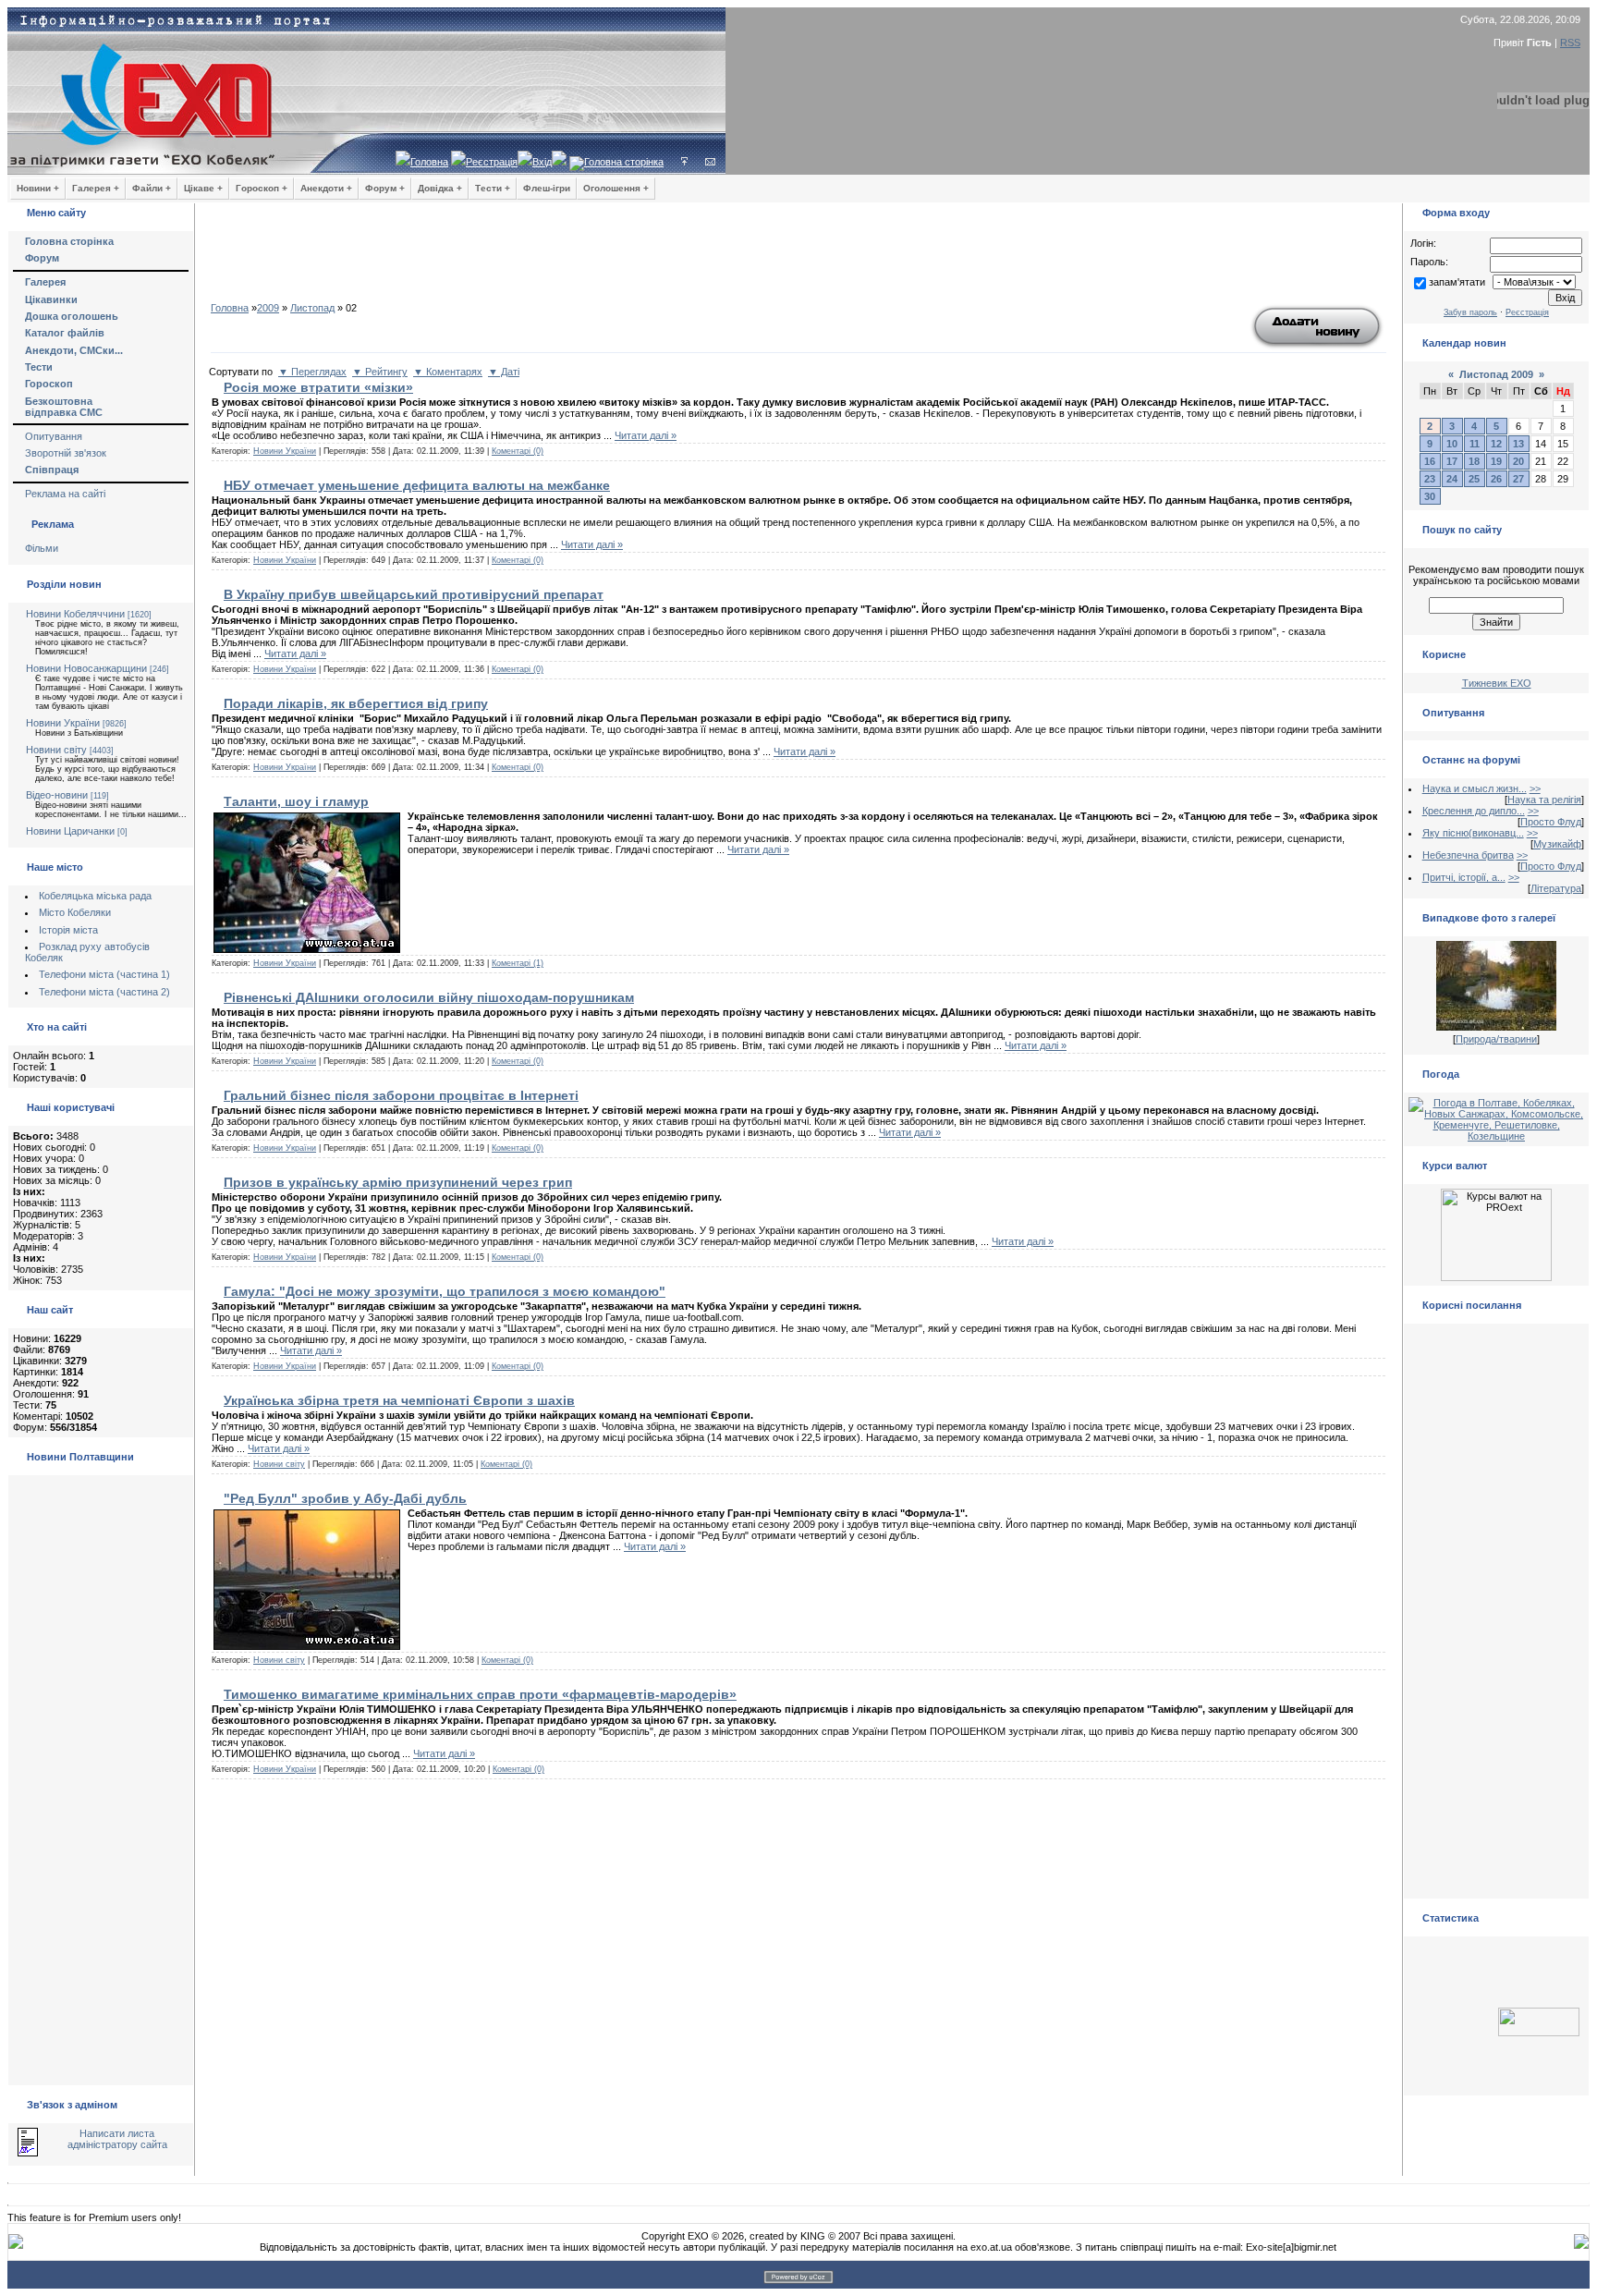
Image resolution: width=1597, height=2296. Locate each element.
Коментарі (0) (518, 451)
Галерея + (96, 188)
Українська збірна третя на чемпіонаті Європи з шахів (399, 1400)
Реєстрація (492, 162)
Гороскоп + (262, 188)
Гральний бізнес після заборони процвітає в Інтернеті (401, 1095)
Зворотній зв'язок (66, 453)
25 (1474, 479)
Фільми (42, 548)
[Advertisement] (798, 259)
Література (1556, 888)
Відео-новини (57, 795)
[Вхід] (684, 162)
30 (1430, 496)
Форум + (385, 188)
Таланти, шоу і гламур (296, 801)
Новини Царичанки (70, 831)
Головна (429, 162)
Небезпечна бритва (1468, 855)
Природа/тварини (1496, 1039)
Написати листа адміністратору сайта (117, 2139)
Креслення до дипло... (1474, 811)
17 (1452, 461)
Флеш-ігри (547, 188)
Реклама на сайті (65, 494)
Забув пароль (1470, 312)
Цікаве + (203, 188)
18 (1474, 461)
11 (1475, 444)
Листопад (312, 308)
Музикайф (1557, 844)
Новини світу (56, 750)
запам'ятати (1457, 282)
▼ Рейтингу (380, 372)
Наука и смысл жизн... (1475, 788)
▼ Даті (504, 372)
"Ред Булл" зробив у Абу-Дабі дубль (345, 1498)
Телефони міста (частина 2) (104, 992)
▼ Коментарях (448, 372)
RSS (1570, 43)
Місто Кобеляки (75, 912)
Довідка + (440, 188)
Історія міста (68, 930)
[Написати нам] (710, 162)
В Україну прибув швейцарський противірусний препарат (414, 594)
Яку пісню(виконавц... (1473, 833)
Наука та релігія (1544, 800)
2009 (268, 308)
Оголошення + (616, 188)
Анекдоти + (326, 188)
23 (1430, 479)
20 (1518, 461)
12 (1496, 444)
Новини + (38, 188)
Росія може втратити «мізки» (318, 387)
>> (1535, 788)
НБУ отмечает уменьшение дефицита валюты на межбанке (417, 485)
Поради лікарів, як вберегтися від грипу (356, 703)
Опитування (54, 436)
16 (1430, 461)
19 (1496, 461)
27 (1518, 479)
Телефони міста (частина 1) (104, 974)
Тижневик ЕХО (1497, 683)
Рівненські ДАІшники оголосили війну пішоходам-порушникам (429, 997)
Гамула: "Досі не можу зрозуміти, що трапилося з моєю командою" (445, 1291)
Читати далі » (646, 435)
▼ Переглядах (312, 372)
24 (1452, 479)
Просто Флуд (1551, 822)
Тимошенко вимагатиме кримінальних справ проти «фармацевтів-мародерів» (480, 1694)
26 (1496, 479)
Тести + (493, 188)
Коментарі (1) (518, 963)
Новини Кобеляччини (75, 614)
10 (1452, 444)
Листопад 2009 (1496, 374)
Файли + (152, 188)
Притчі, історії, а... (1464, 877)
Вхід (542, 162)
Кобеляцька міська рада (95, 896)
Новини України (63, 723)
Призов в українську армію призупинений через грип (398, 1182)
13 (1518, 444)
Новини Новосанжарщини (86, 668)
